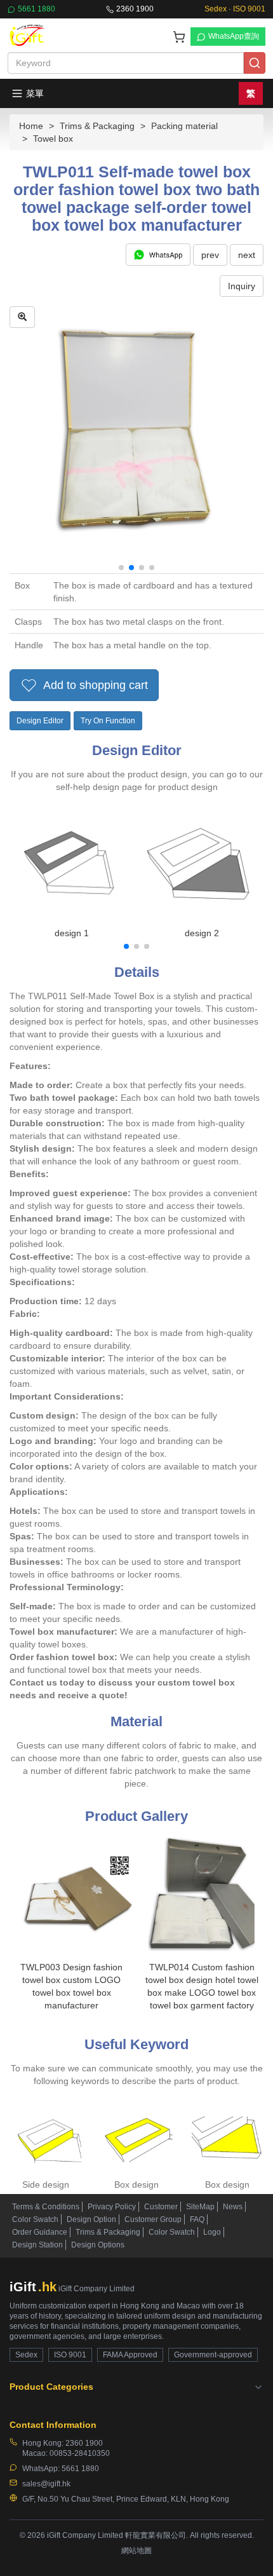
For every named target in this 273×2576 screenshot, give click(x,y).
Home (31, 126)
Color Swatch (35, 2219)
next (247, 255)
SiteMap (200, 2207)
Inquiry (242, 286)
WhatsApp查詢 (234, 36)
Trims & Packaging (97, 126)
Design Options (98, 2245)
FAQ (197, 2219)
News (233, 2207)
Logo (212, 2232)
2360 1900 (135, 9)
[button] (121, 568)
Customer (161, 2207)
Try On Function (108, 721)
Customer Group (153, 2219)
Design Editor (40, 721)
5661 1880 (37, 9)
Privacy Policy (112, 2207)
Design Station (37, 2245)
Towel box (53, 139)
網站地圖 (136, 2551)
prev (210, 255)
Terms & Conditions (46, 2207)
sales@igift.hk (46, 2484)
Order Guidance (40, 2232)
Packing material (184, 126)
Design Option (91, 2219)
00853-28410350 (80, 2453)
